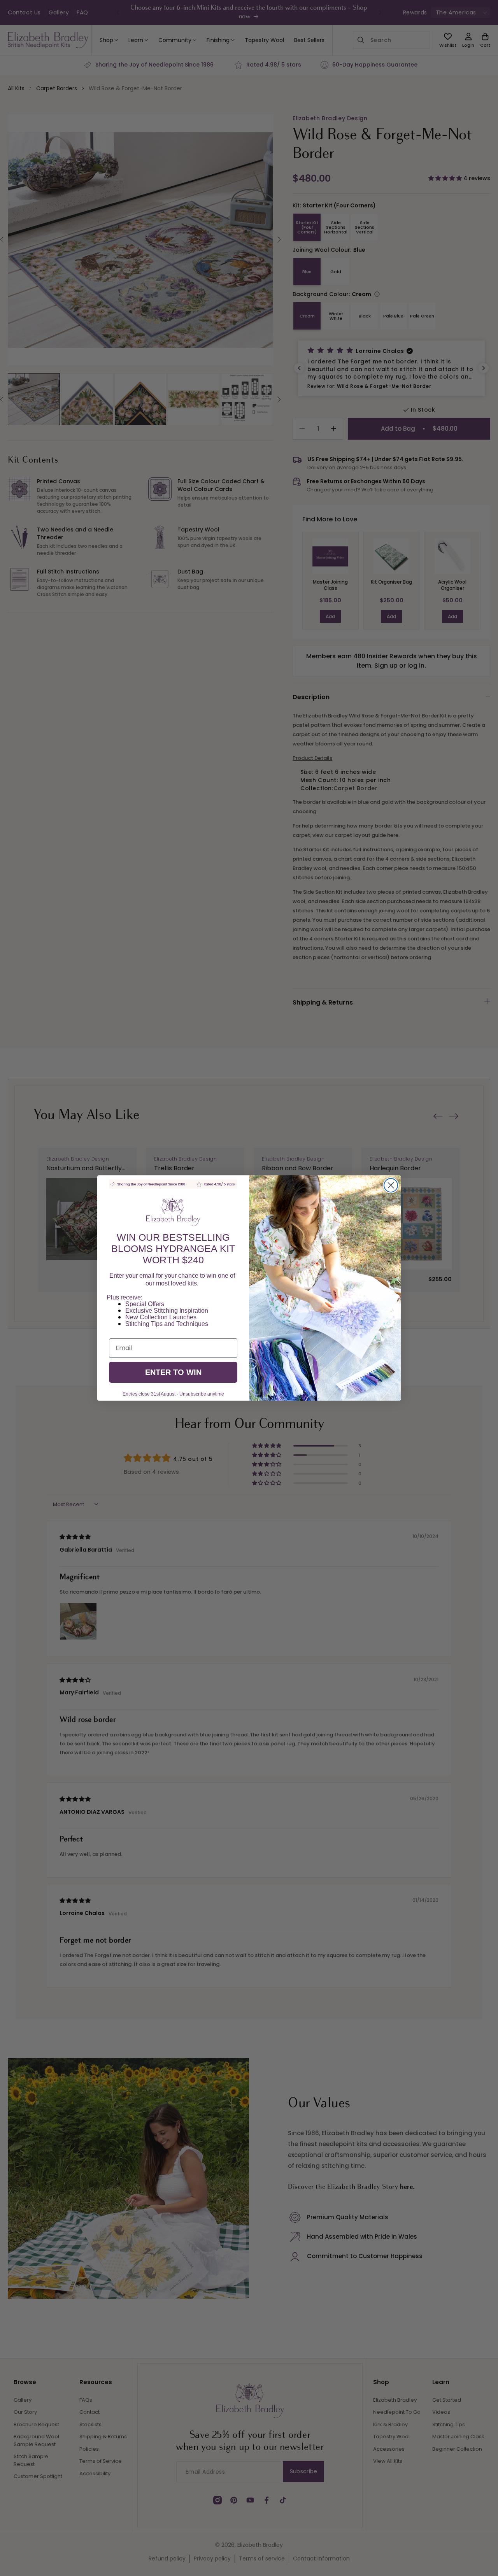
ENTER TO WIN (173, 1372)
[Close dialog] (391, 1185)
